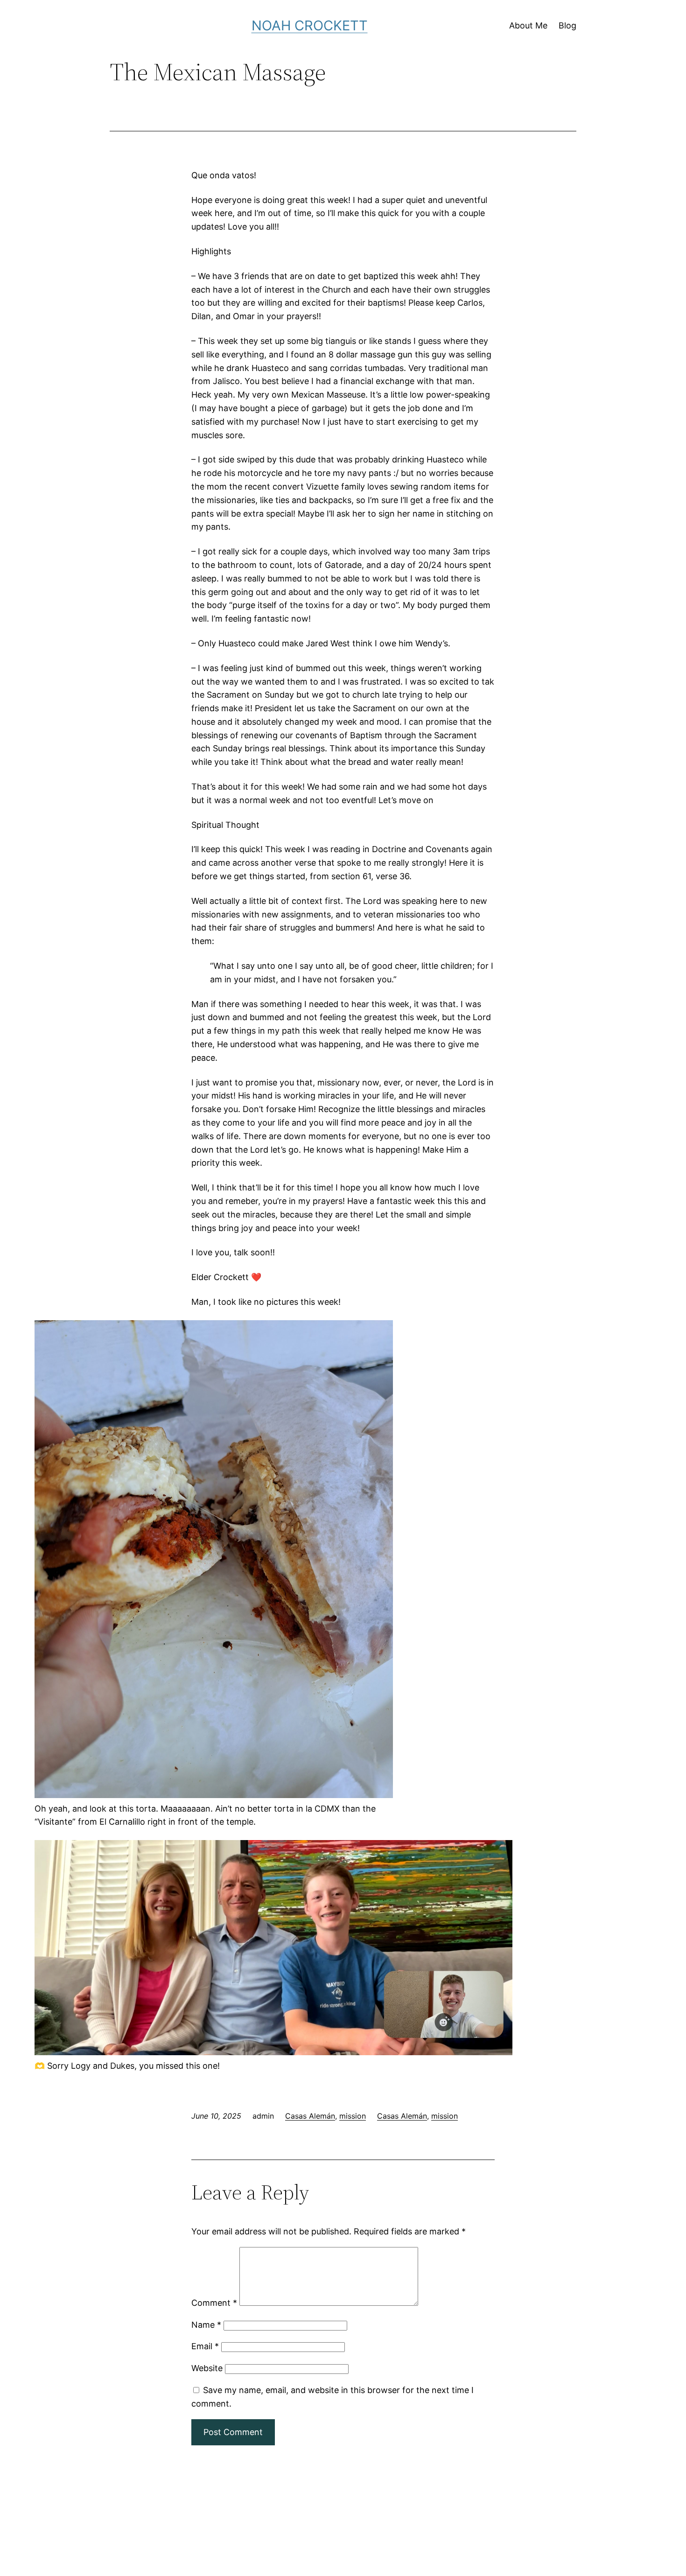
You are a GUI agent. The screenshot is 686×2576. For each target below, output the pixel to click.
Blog (567, 25)
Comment (214, 2303)
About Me (528, 25)
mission (353, 2116)
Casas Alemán (310, 2116)
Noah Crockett (310, 25)
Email (205, 2346)
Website (207, 2368)
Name (206, 2325)
